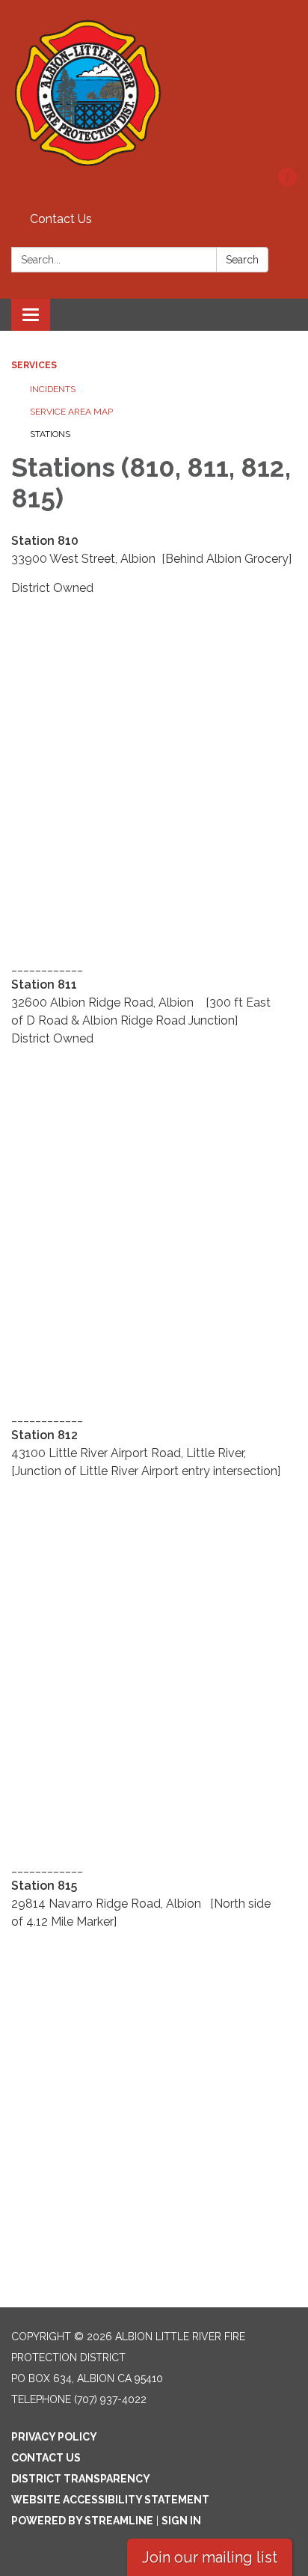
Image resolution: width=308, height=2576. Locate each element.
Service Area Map (71, 412)
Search (242, 260)
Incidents (53, 389)
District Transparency (81, 2479)
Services (34, 365)
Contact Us (61, 219)
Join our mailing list (210, 2557)
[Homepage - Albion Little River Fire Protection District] (154, 91)
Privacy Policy (54, 2437)
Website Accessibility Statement (110, 2500)
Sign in (181, 2521)
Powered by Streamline (82, 2521)
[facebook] (287, 182)
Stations (50, 434)
